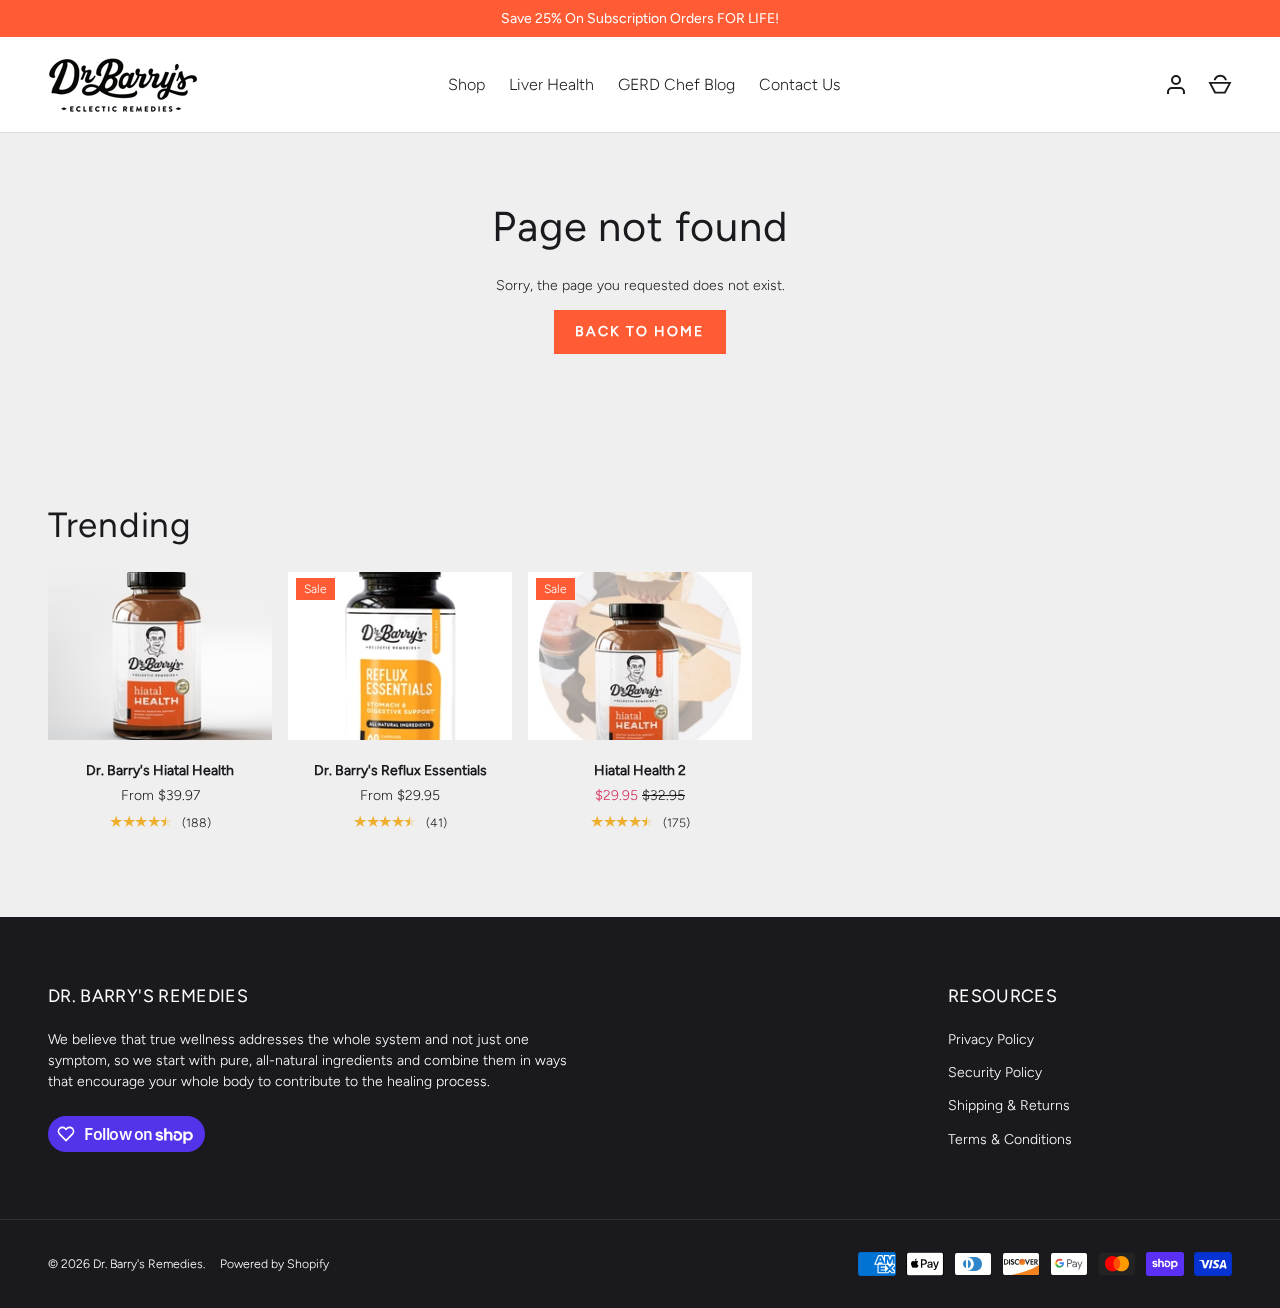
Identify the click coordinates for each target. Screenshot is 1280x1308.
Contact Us (799, 84)
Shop (466, 84)
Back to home (639, 331)
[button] (1220, 85)
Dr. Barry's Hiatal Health (160, 770)
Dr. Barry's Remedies (148, 1263)
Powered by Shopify (274, 1263)
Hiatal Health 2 (640, 770)
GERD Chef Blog (676, 84)
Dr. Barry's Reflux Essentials (400, 770)
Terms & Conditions (1010, 1139)
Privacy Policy (991, 1039)
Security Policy (995, 1072)
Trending (120, 525)
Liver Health (551, 84)
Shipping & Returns (1009, 1105)
